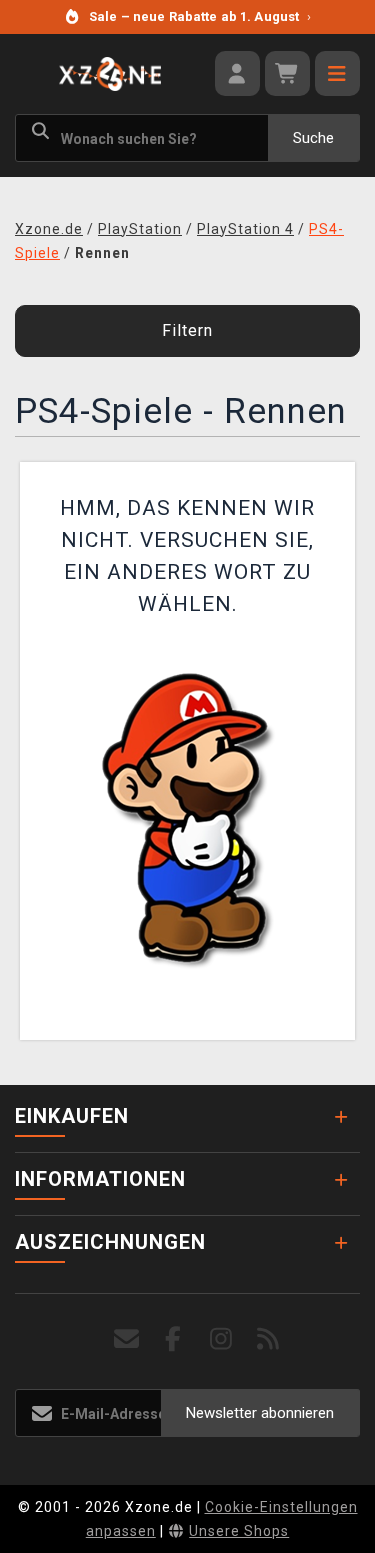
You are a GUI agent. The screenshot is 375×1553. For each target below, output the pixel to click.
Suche (313, 138)
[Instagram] (221, 1339)
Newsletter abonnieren (260, 1413)
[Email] (126, 1339)
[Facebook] (173, 1339)
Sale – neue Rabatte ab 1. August (200, 16)
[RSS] (268, 1339)
